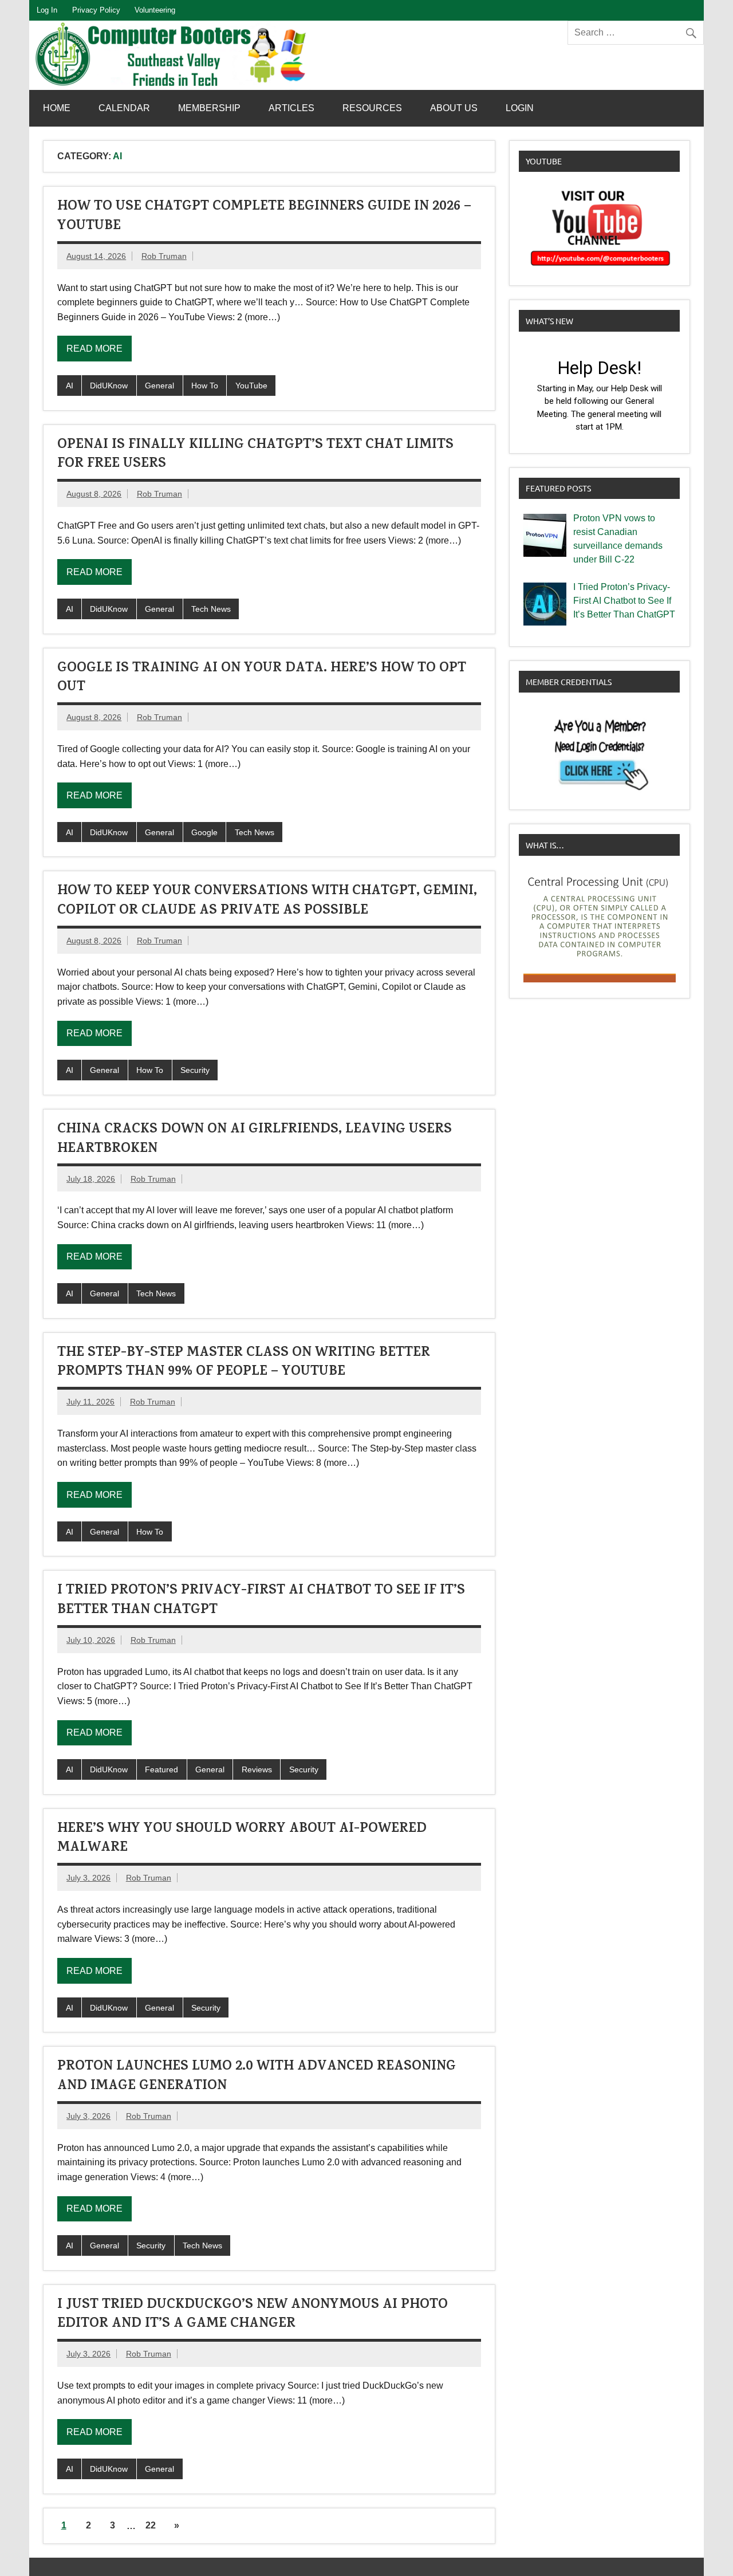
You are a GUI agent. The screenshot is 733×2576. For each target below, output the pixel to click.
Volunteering (155, 10)
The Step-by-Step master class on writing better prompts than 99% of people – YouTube (244, 1363)
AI (70, 386)
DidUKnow (109, 386)
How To (205, 386)
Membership (209, 108)
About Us (454, 108)
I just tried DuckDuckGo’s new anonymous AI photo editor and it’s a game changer (253, 2315)
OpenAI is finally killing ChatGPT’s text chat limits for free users (255, 455)
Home (57, 108)
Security (195, 1070)
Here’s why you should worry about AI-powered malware (242, 1839)
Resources (372, 108)
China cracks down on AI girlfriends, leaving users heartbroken (255, 1140)
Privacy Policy (96, 10)
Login (520, 108)
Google (204, 832)
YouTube (251, 386)
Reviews (257, 1769)
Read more (94, 349)
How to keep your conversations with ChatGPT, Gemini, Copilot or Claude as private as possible (267, 902)
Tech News (211, 609)
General (159, 386)
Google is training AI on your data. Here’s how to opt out (262, 679)
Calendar (124, 108)
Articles (291, 108)
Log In (47, 10)
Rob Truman (164, 256)
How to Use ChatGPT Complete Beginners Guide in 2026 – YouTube (264, 217)
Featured (161, 1769)
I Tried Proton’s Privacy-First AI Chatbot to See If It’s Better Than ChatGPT (261, 1601)
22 (151, 2525)
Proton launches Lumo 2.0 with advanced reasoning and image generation (257, 2077)
